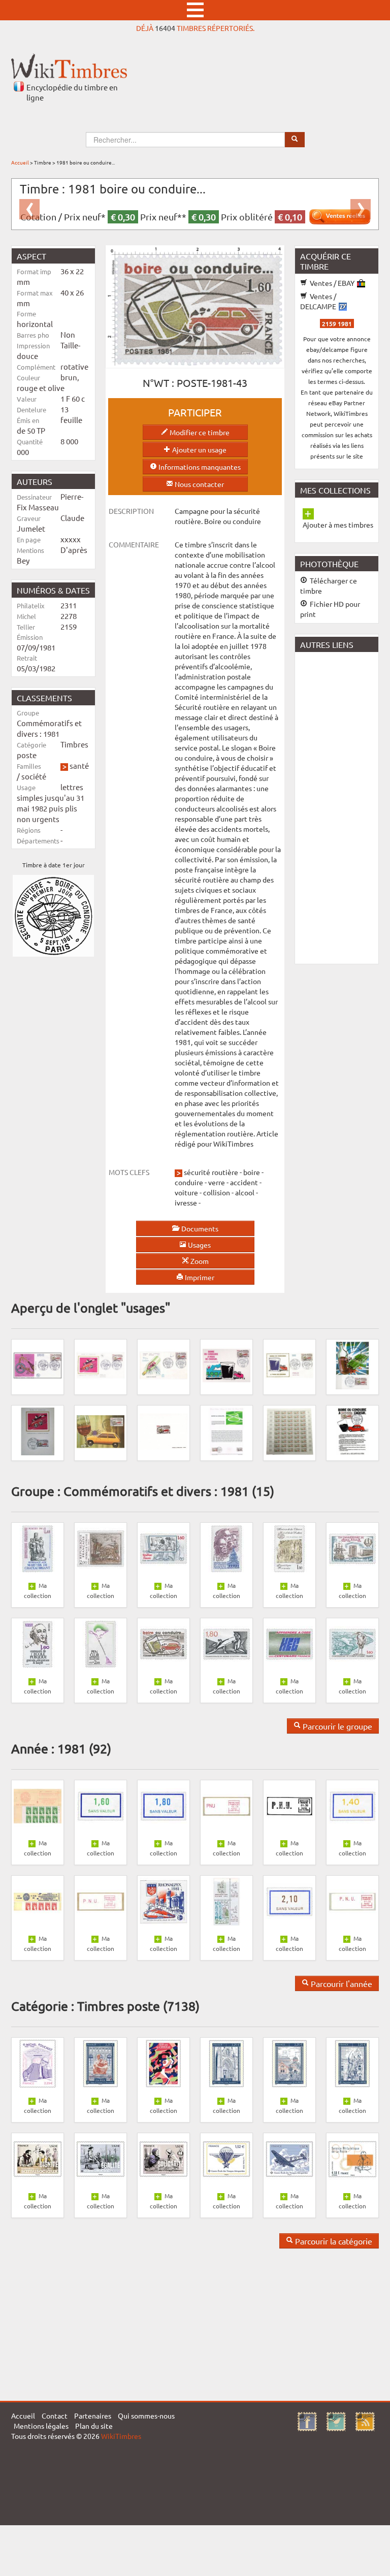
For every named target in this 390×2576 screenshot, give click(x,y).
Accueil (20, 162)
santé (79, 765)
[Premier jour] (226, 1364)
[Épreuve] (164, 1430)
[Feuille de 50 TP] (289, 1430)
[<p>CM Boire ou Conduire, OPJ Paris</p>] (352, 1430)
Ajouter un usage (199, 449)
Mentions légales (41, 2426)
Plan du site (94, 2426)
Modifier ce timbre (199, 432)
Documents (199, 1228)
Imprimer (199, 1277)
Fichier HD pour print (330, 609)
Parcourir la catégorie (333, 2241)
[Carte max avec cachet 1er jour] (352, 1364)
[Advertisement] (343, 807)
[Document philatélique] (226, 1430)
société (34, 776)
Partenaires (93, 2416)
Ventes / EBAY (332, 283)
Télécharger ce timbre (329, 585)
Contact (55, 2416)
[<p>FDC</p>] (38, 1364)
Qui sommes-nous (146, 2416)
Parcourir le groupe (336, 1726)
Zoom (199, 1261)
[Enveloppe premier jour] (164, 1364)
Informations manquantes (199, 467)
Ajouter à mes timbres (338, 525)
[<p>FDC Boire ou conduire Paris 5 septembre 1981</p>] (101, 1364)
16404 (165, 28)
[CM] (101, 1430)
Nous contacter (199, 484)
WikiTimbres (121, 2436)
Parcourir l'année (340, 1983)
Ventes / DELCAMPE (319, 301)
